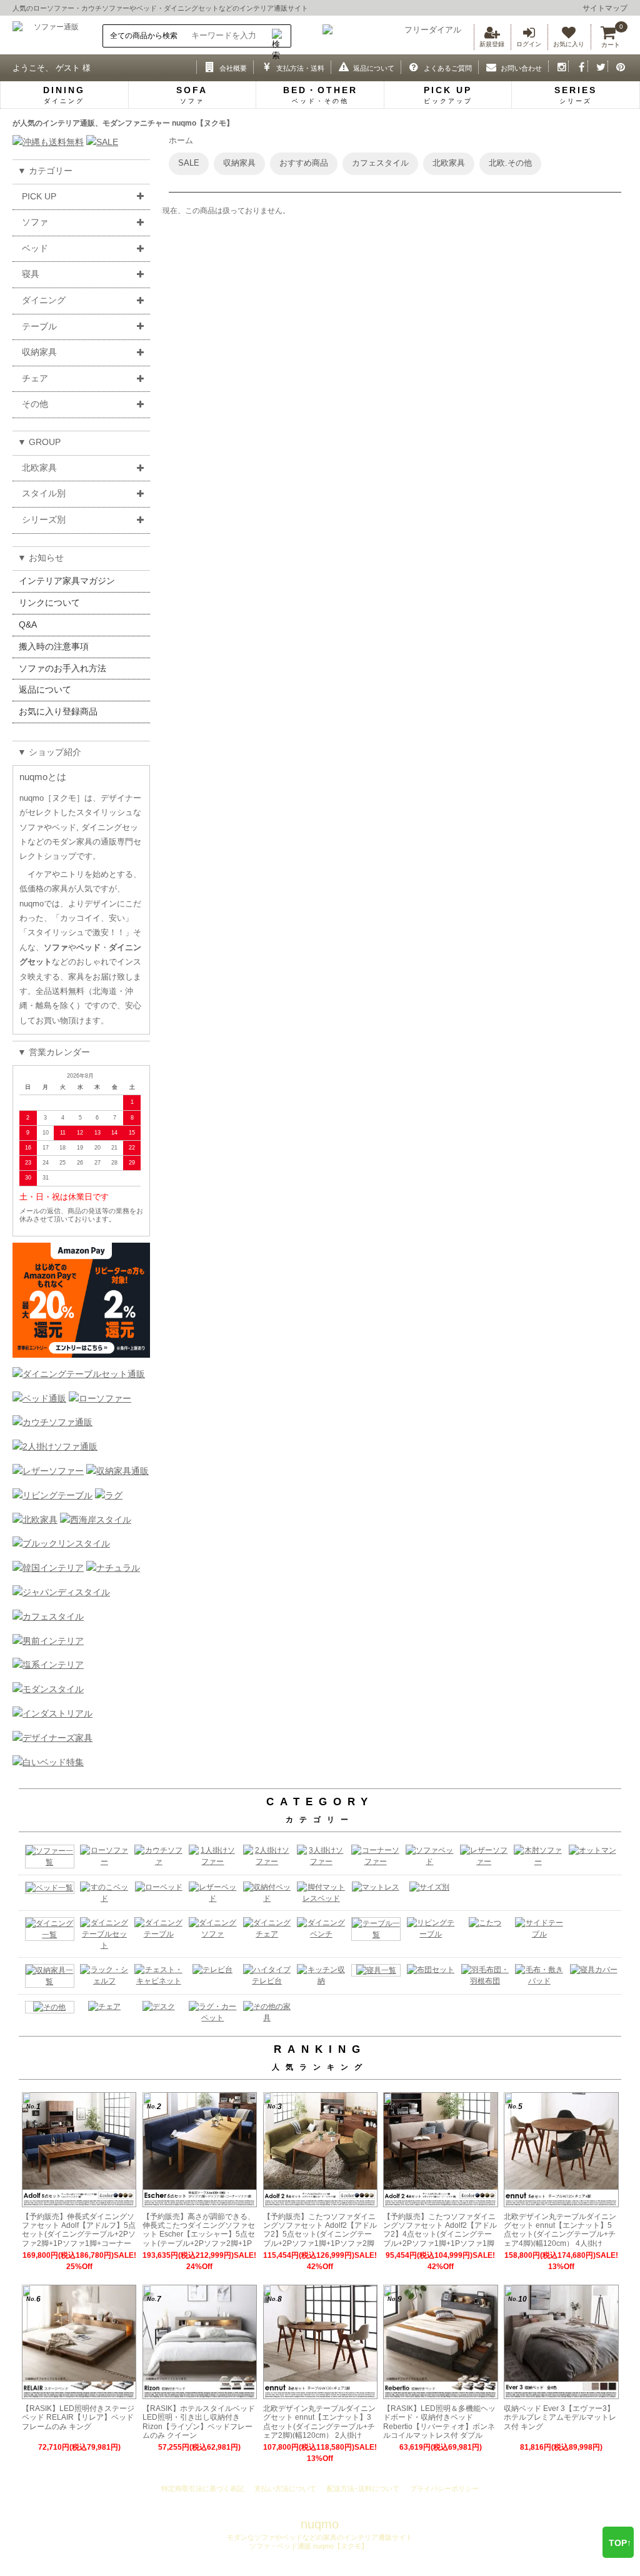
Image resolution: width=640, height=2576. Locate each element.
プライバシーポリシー (444, 2488)
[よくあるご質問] (411, 66)
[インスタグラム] (558, 66)
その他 (35, 404)
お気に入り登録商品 (58, 711)
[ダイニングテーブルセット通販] (79, 1374)
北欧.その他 (510, 163)
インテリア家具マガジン (67, 581)
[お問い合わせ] (488, 66)
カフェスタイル (380, 163)
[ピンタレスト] (618, 66)
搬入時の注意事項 (54, 646)
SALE (189, 163)
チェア (35, 378)
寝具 (31, 274)
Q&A (28, 624)
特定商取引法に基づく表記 (202, 2488)
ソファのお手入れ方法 (62, 668)
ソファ (35, 222)
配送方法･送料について (363, 2488)
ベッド (147, 8)
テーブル (39, 326)
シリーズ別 (44, 519)
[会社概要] (207, 66)
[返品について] (341, 66)
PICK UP (39, 196)
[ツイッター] (598, 66)
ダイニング (44, 300)
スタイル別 (44, 493)
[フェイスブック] (578, 66)
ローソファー (54, 8)
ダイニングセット (191, 8)
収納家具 (39, 352)
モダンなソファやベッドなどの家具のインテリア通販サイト (320, 2537)
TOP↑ (620, 2543)
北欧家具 (39, 468)
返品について (45, 689)
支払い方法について (285, 2488)
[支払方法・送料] (263, 66)
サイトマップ (605, 8)
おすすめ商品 (304, 163)
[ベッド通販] (39, 1398)
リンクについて (49, 603)
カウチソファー (105, 8)
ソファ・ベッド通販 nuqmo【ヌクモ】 (308, 2546)
